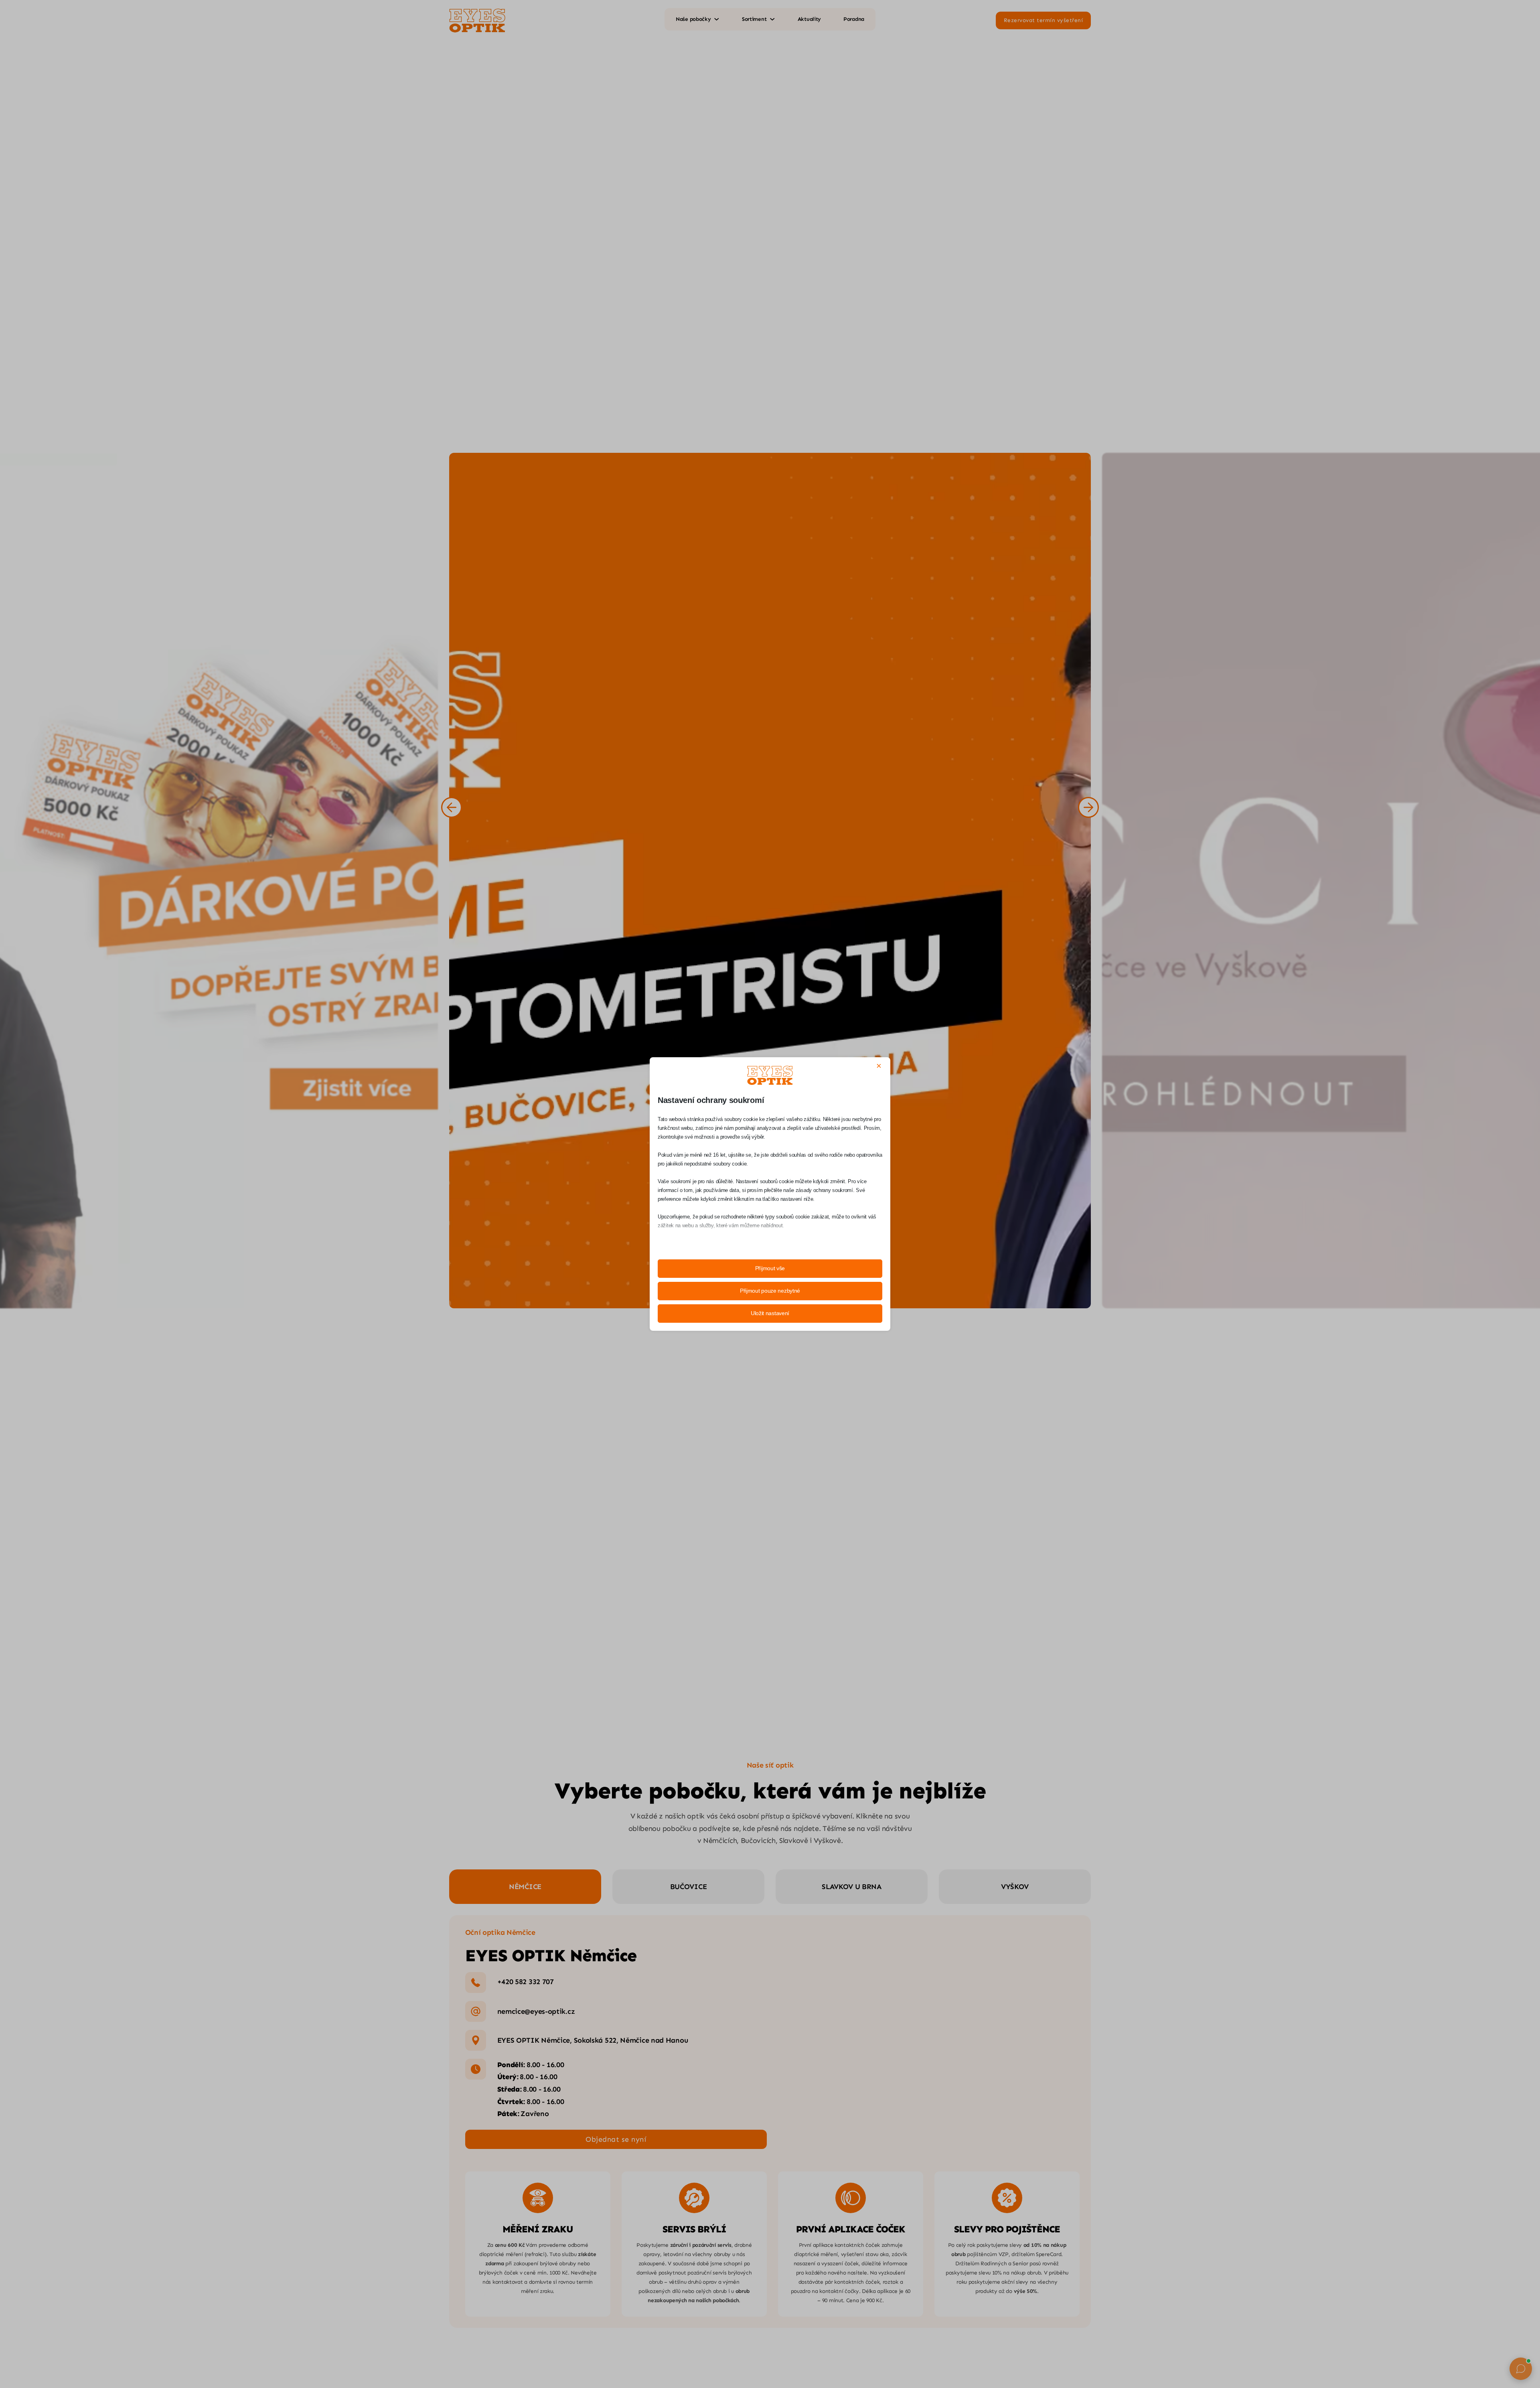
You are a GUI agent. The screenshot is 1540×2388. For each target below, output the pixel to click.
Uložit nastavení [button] (770, 1313)
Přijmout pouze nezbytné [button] (770, 1291)
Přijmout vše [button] (770, 1268)
